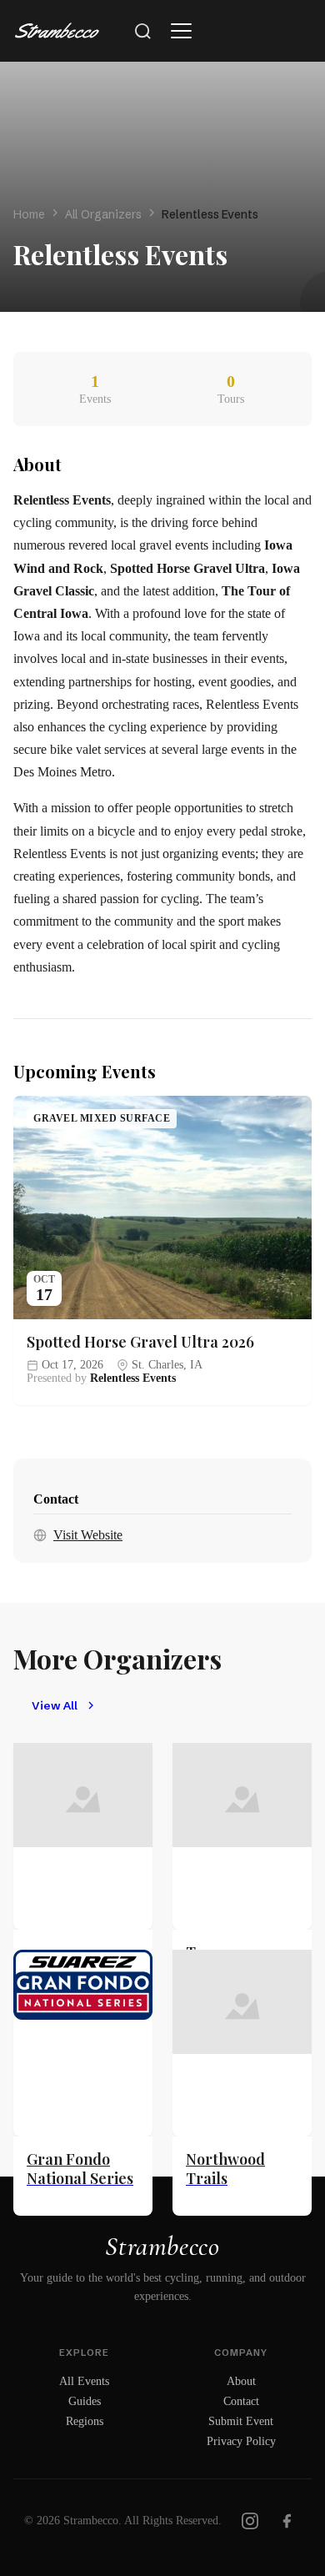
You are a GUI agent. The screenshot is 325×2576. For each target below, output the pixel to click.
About (241, 2381)
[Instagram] (250, 2521)
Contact (241, 2401)
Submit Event (241, 2421)
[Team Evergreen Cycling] (242, 1836)
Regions (85, 2421)
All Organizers (103, 214)
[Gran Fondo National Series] (83, 2043)
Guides (85, 2401)
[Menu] (181, 31)
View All (55, 1706)
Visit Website (88, 1535)
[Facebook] (287, 2521)
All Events (84, 2381)
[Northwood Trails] (242, 2043)
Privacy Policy (241, 2441)
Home (29, 214)
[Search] (142, 31)
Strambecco (162, 2246)
